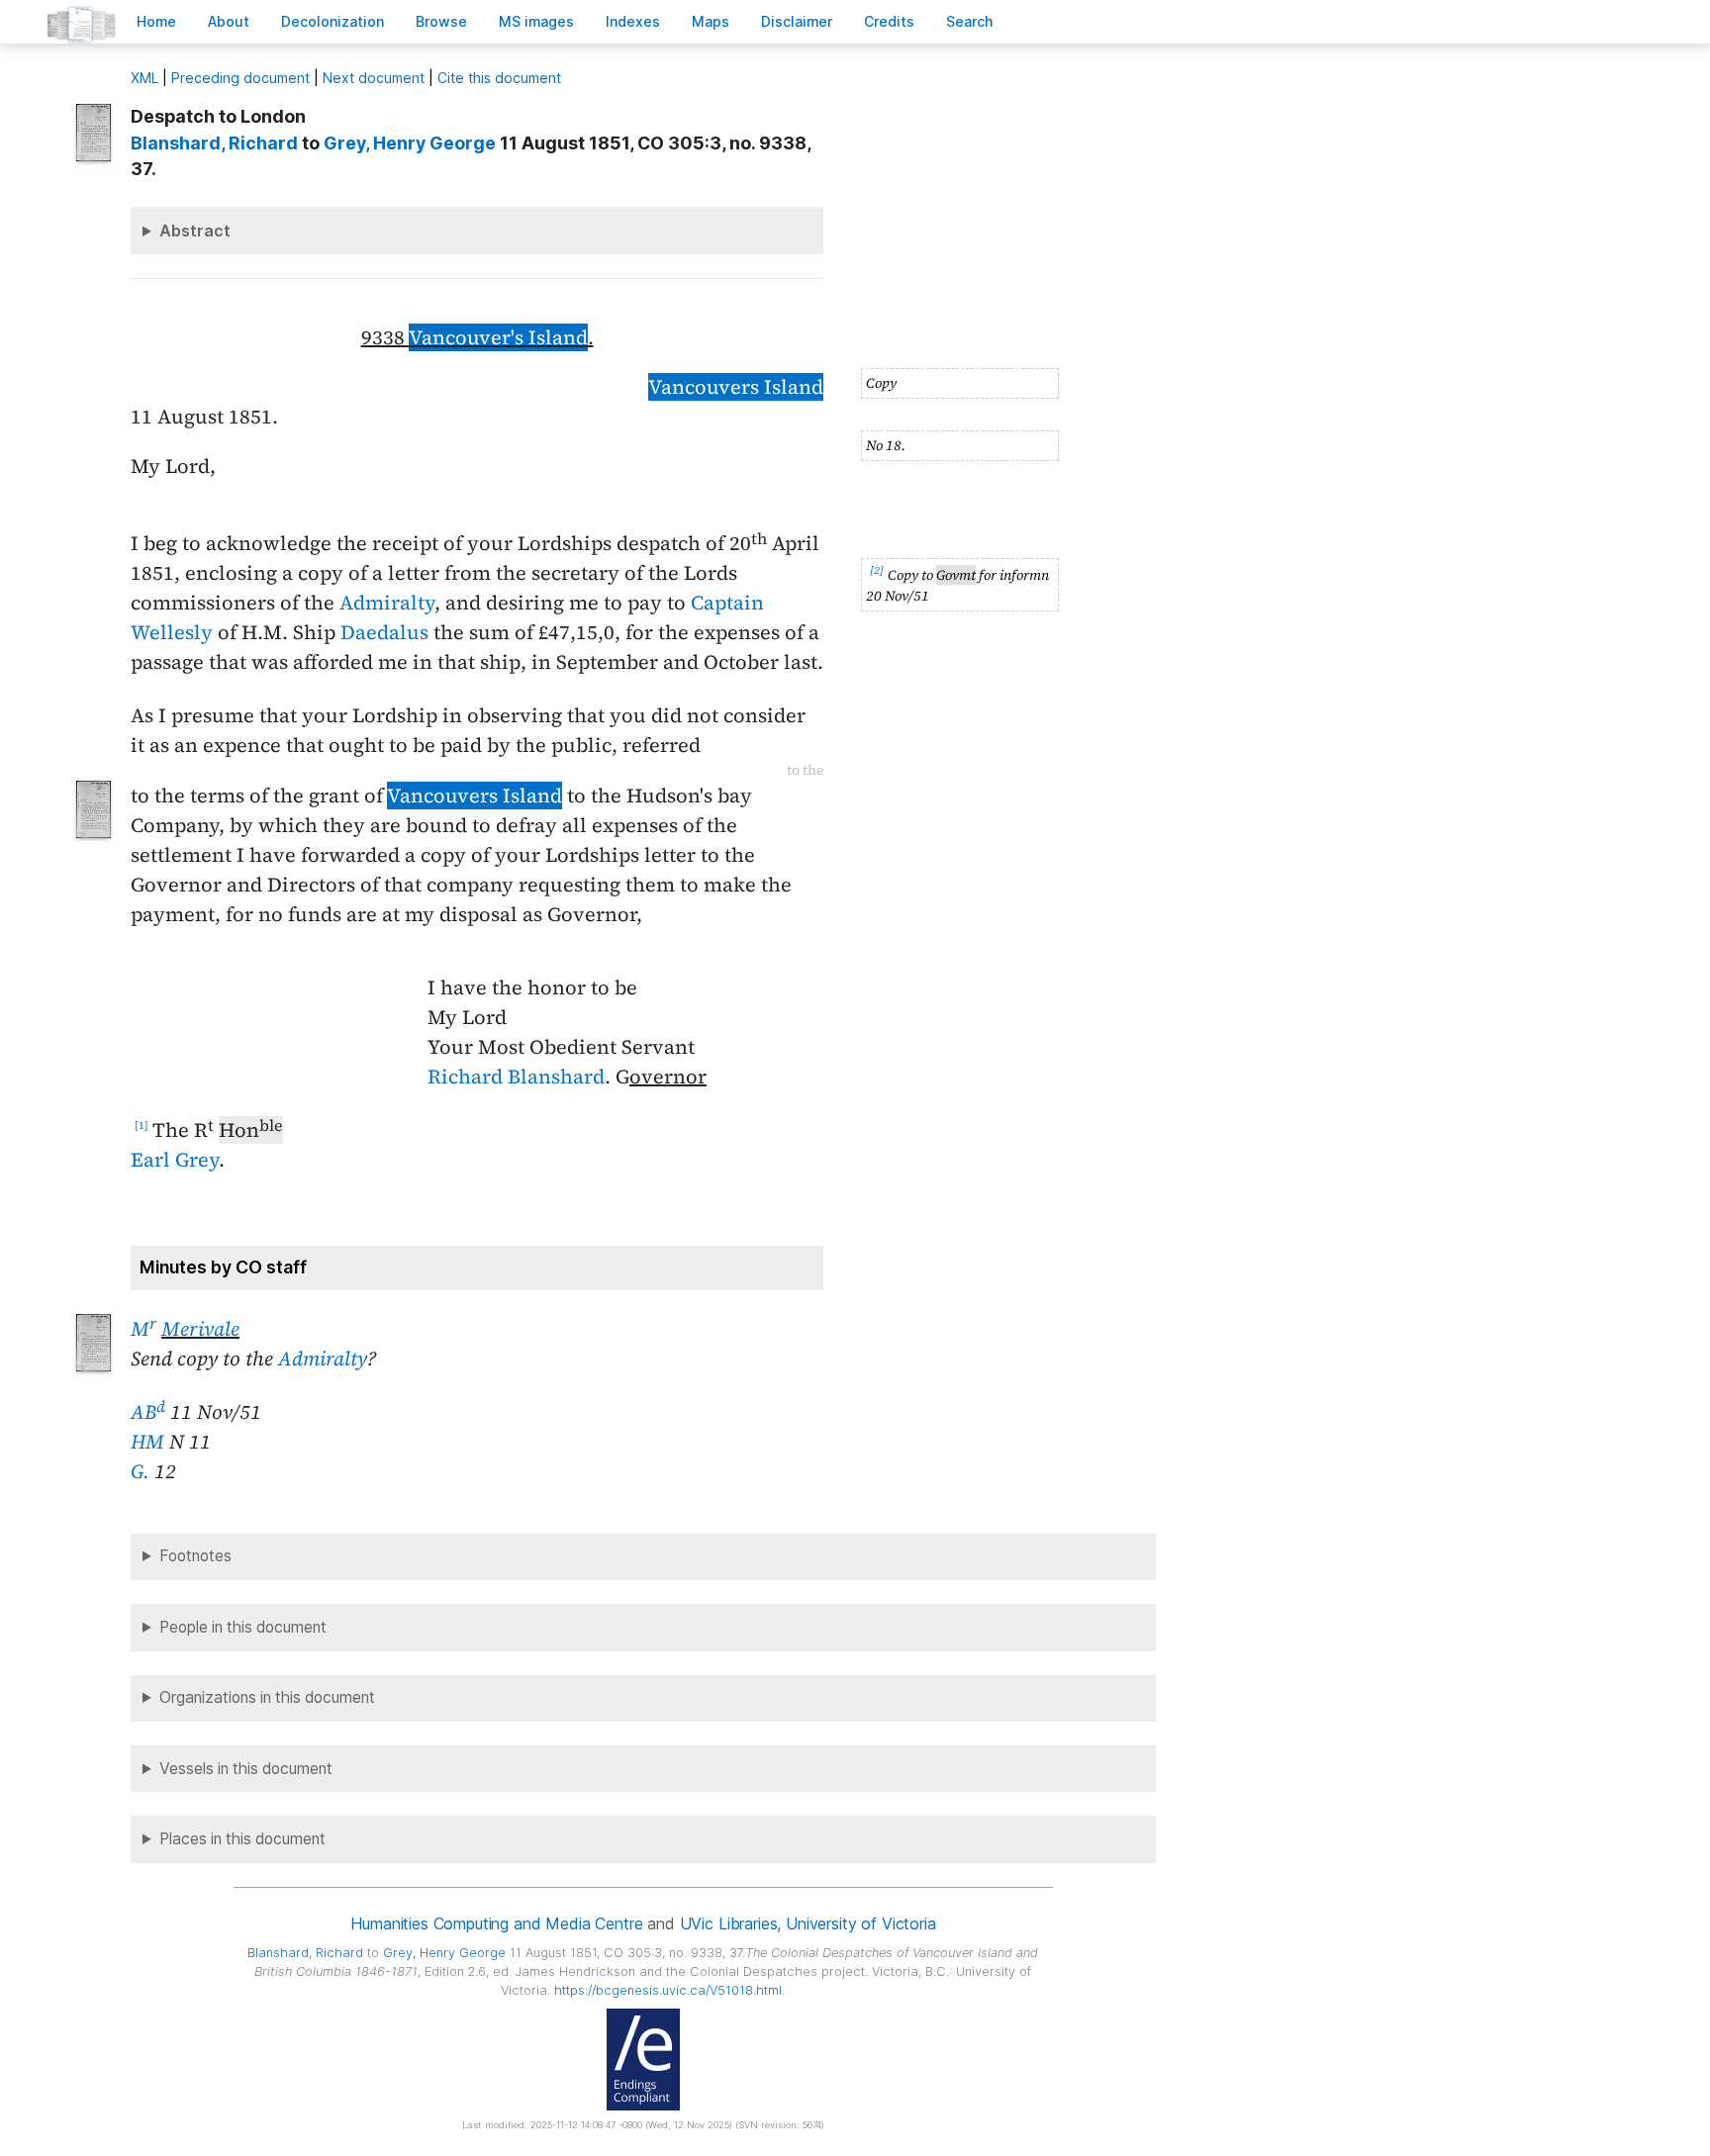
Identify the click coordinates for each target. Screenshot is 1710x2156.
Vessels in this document (246, 1769)
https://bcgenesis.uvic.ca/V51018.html (668, 1990)
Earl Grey (175, 1160)
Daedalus (384, 632)
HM (147, 1442)
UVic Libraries (729, 1923)
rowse (441, 21)
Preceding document (240, 78)
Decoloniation (332, 21)
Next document (374, 78)
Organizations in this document (267, 1697)
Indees (633, 21)
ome (156, 21)
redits (889, 21)
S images (536, 21)
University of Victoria (860, 1923)
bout (229, 21)
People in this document (243, 1627)
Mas (711, 21)
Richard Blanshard (516, 1077)
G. (140, 1471)
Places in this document (242, 1839)
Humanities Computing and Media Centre (496, 1923)
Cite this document (499, 78)
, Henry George (410, 143)
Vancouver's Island (498, 337)
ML (144, 78)
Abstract (195, 231)
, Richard (214, 143)
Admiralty (387, 603)
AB (148, 1412)
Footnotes (195, 1556)
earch (970, 21)
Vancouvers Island (736, 387)
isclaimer (797, 21)
